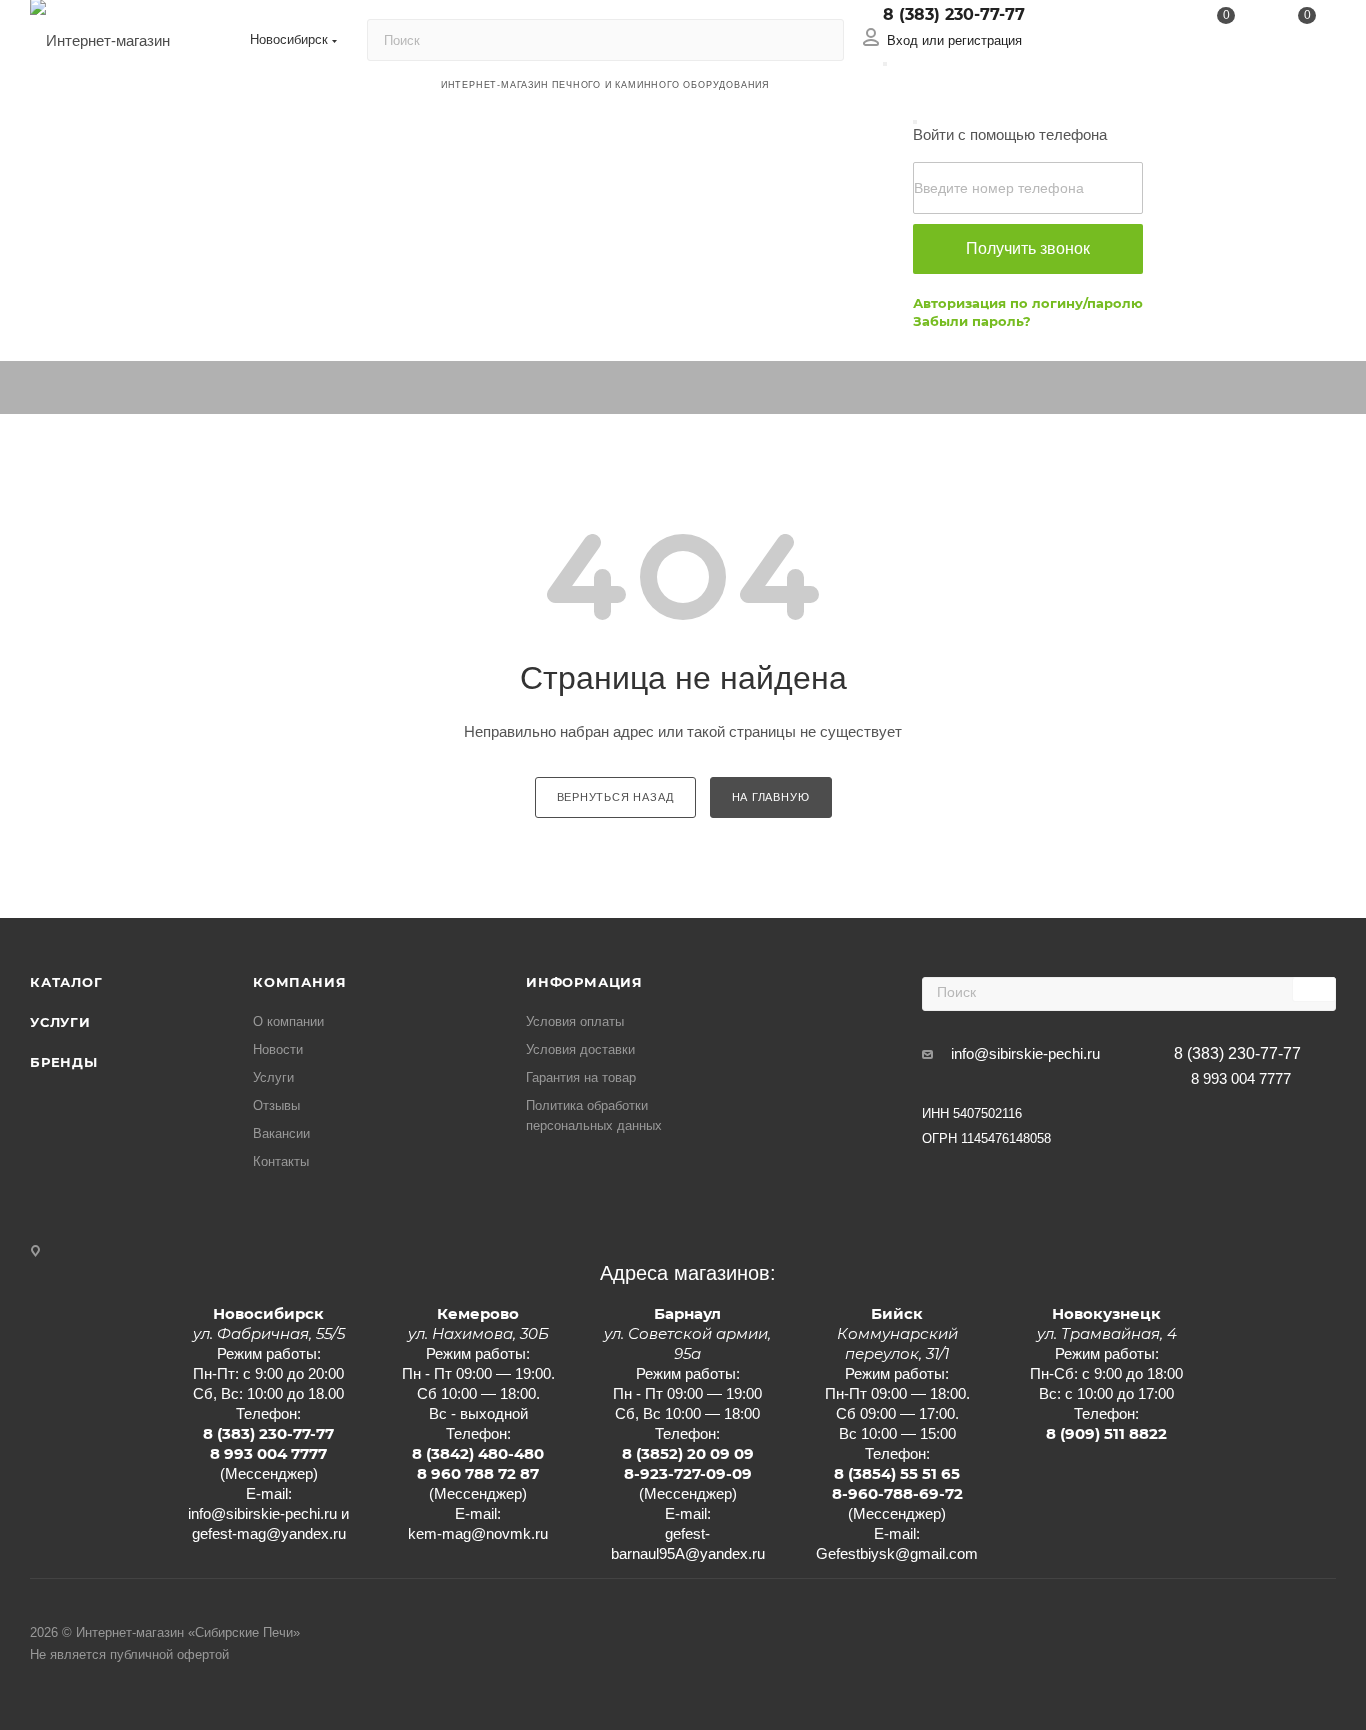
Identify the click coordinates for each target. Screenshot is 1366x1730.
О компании (288, 1021)
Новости (278, 1049)
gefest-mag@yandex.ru (269, 1533)
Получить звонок (1028, 248)
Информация (584, 982)
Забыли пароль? (972, 321)
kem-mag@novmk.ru (478, 1533)
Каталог (66, 982)
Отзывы (276, 1105)
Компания (299, 982)
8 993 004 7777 (1241, 1078)
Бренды (64, 1062)
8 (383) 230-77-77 (954, 14)
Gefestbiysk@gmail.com (897, 1553)
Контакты (281, 1161)
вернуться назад (615, 797)
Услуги (60, 1022)
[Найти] (819, 40)
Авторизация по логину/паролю (1028, 303)
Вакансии (281, 1133)
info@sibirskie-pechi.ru (1025, 1053)
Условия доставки (580, 1049)
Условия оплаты (575, 1021)
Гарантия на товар (581, 1077)
